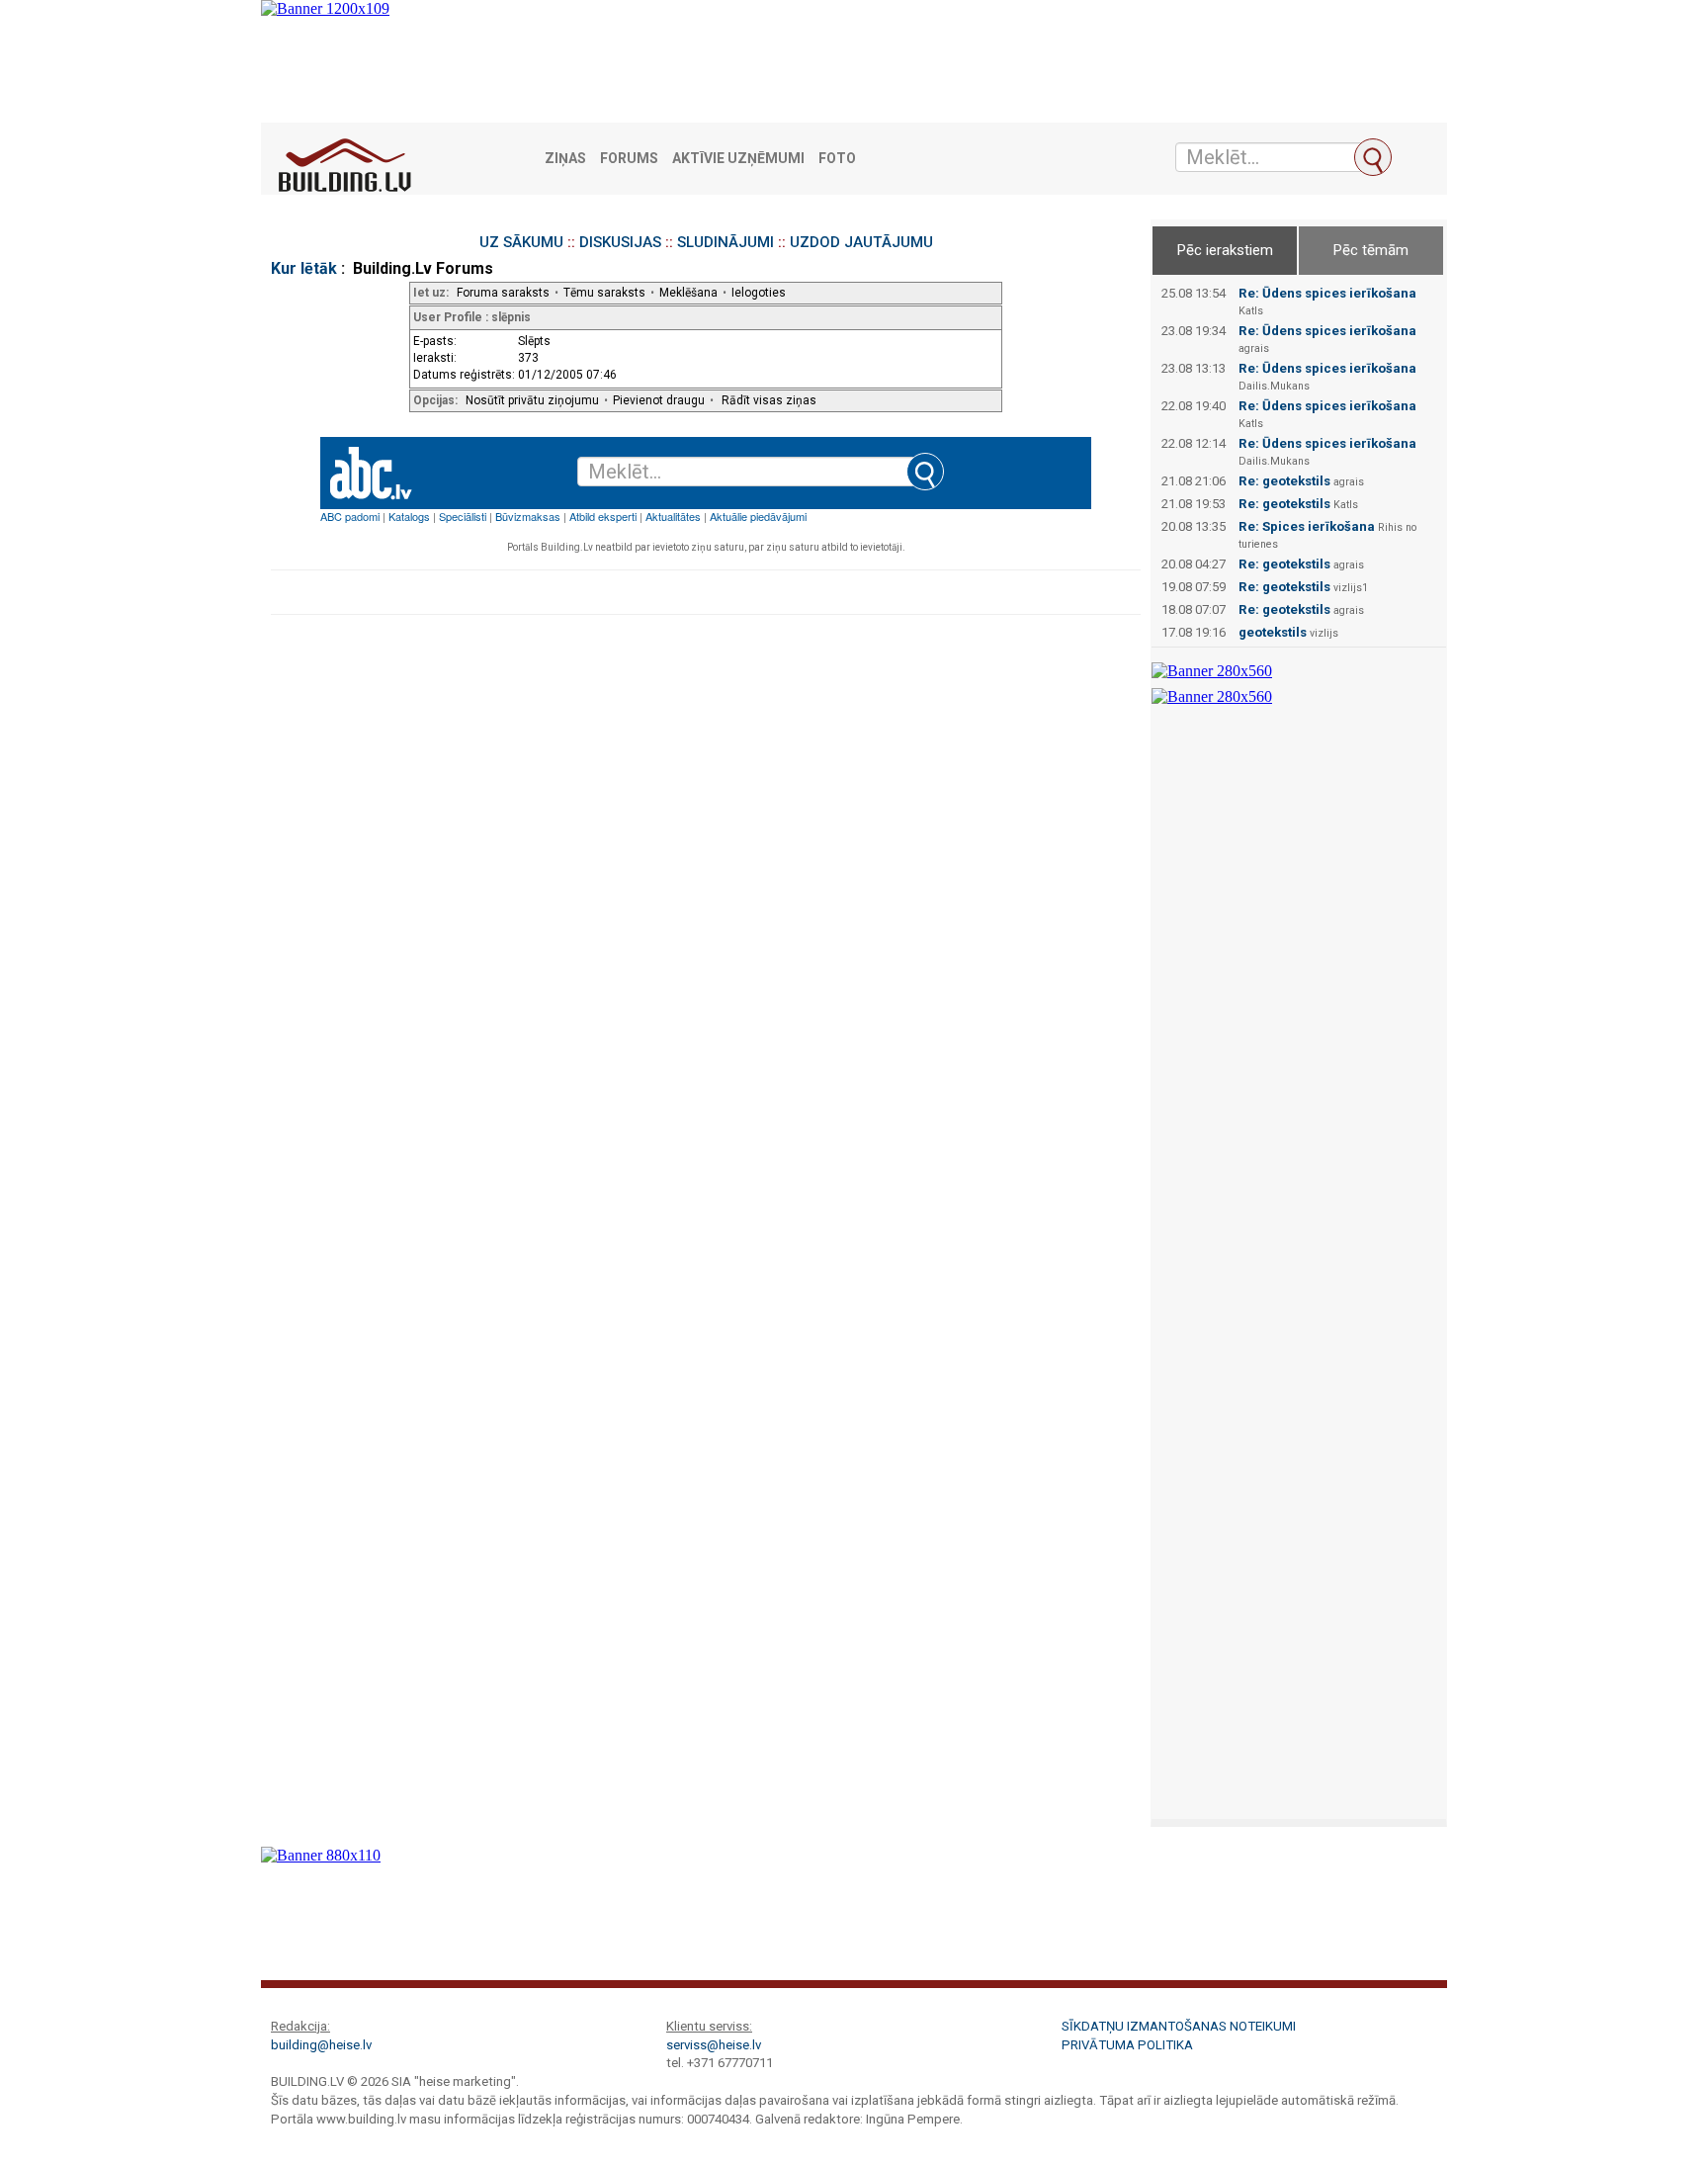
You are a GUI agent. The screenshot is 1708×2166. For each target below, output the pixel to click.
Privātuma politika (1127, 2045)
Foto (837, 159)
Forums (629, 159)
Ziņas (565, 159)
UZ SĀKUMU (521, 242)
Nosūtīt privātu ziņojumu (532, 400)
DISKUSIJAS (620, 242)
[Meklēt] (1373, 157)
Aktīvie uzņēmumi (738, 159)
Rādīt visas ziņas (769, 400)
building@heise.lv (321, 2045)
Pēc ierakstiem (1225, 250)
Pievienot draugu (659, 400)
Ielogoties (759, 293)
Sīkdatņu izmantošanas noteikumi (1179, 2026)
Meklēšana (688, 293)
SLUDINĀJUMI (726, 242)
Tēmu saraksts (604, 293)
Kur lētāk (304, 268)
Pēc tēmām (1371, 250)
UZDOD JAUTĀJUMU (861, 242)
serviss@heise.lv (714, 2045)
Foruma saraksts (503, 293)
